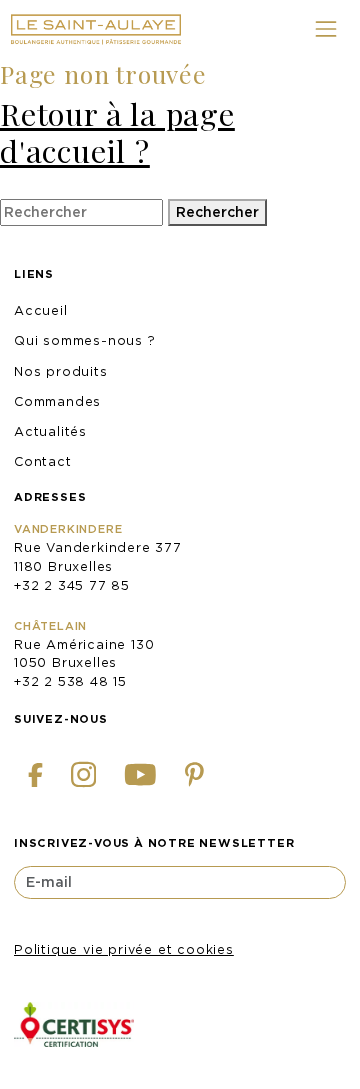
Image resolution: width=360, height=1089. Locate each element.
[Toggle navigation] (325, 29)
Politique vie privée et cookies (124, 949)
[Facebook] (35, 774)
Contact (43, 461)
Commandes (57, 401)
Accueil (41, 310)
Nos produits (61, 371)
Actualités (50, 431)
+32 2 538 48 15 (70, 681)
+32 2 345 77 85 (72, 585)
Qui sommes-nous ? (85, 340)
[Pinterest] (194, 775)
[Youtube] (140, 775)
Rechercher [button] (217, 212)
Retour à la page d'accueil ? (117, 132)
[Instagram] (83, 775)
